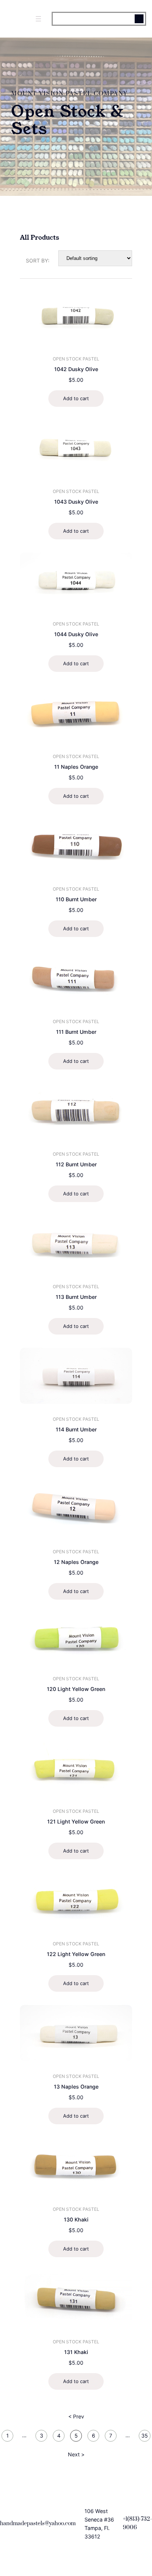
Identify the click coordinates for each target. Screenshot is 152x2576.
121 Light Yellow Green (76, 1821)
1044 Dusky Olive (76, 634)
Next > (76, 2454)
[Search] (139, 19)
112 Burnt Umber (76, 1164)
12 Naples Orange (76, 1562)
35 (145, 2436)
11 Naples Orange (76, 767)
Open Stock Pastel (76, 359)
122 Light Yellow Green (76, 1954)
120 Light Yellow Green (76, 1689)
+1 (125, 2519)
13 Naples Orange (76, 2087)
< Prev (76, 2416)
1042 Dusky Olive (76, 369)
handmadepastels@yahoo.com (38, 2524)
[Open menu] (38, 19)
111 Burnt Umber (76, 1032)
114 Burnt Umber (76, 1429)
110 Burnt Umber (76, 899)
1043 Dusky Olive (76, 502)
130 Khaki (76, 2219)
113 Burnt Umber (76, 1297)
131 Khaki (76, 2352)
